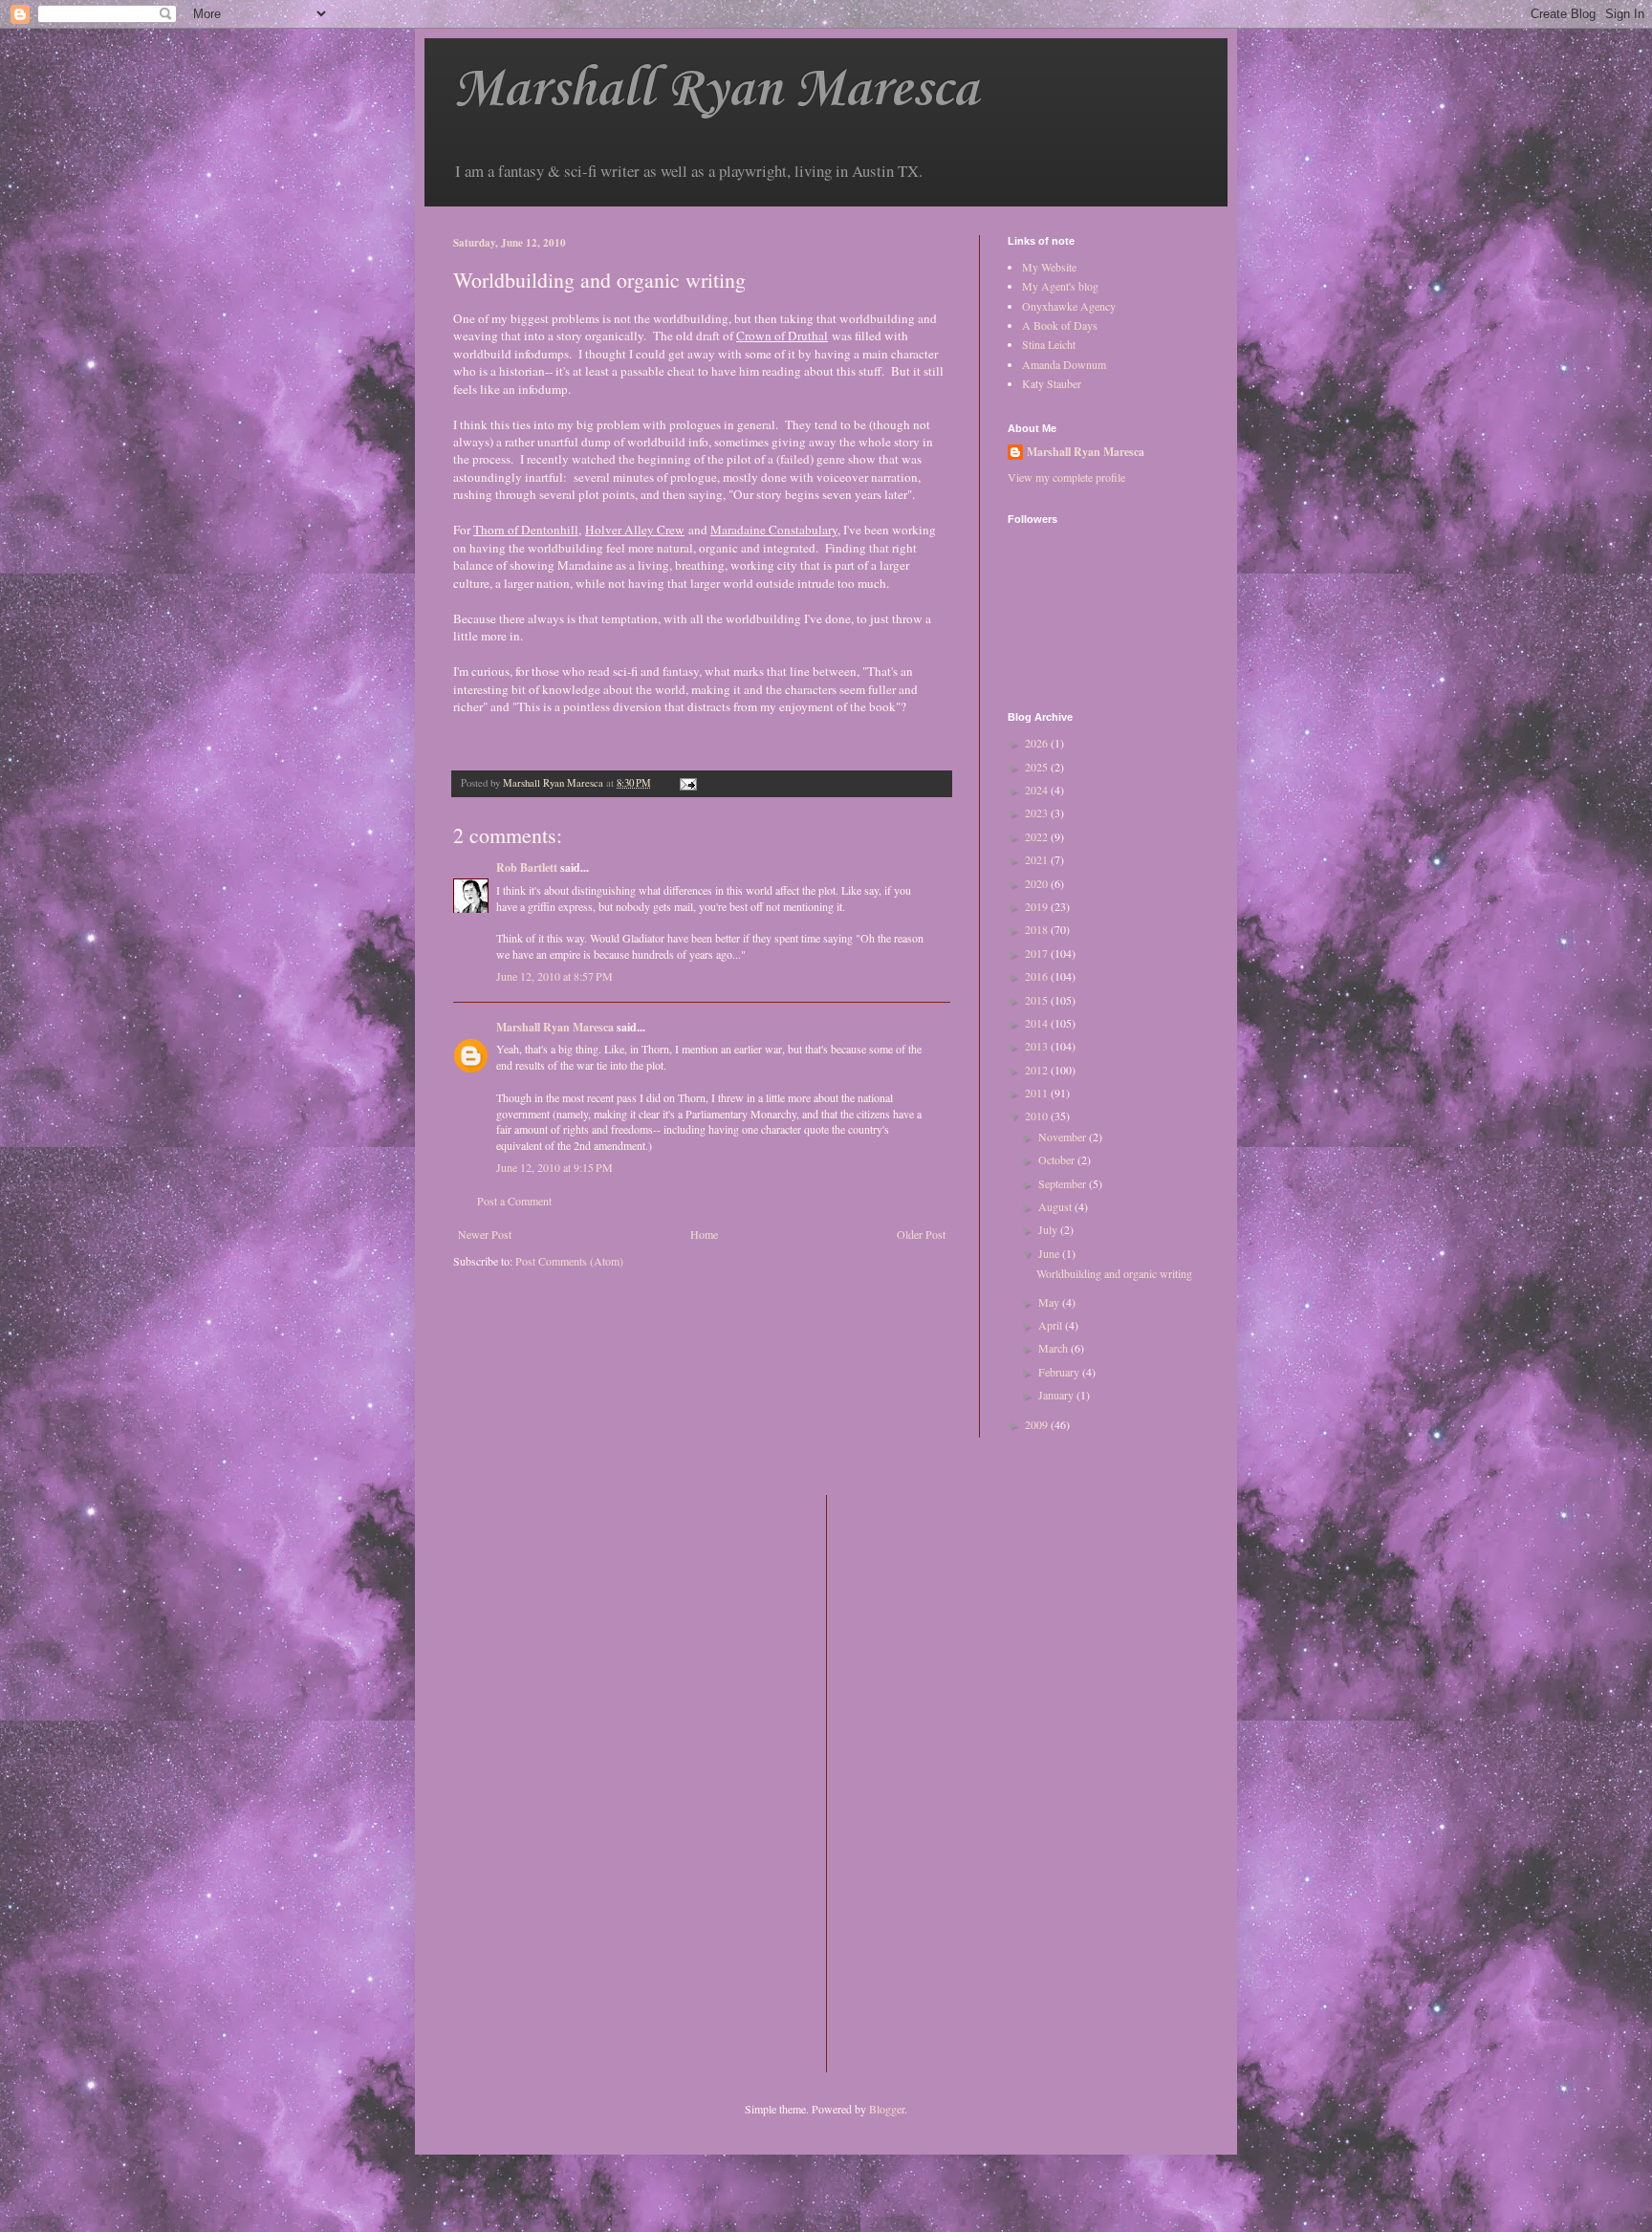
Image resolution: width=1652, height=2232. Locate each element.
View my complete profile (1066, 477)
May (1050, 1302)
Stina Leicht (1049, 344)
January (1057, 1395)
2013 (1038, 1046)
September (1064, 1183)
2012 (1038, 1070)
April (1052, 1325)
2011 (1038, 1093)
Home (704, 1234)
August (1056, 1206)
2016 (1038, 976)
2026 (1038, 743)
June (1050, 1253)
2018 (1038, 929)
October (1058, 1159)
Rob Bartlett (527, 867)
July (1049, 1229)
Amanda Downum (1064, 364)
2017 (1038, 953)
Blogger (887, 2109)
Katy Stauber (1052, 383)
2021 (1038, 859)
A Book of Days (1060, 325)
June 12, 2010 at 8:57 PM (554, 976)
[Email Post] (687, 783)
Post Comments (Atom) (569, 1261)
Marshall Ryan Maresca (716, 90)
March (1054, 1348)
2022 (1038, 836)
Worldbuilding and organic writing (1114, 1273)
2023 (1038, 813)
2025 (1038, 767)
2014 (1038, 1023)
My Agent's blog (1060, 286)
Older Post (921, 1234)
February (1060, 1372)
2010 (1038, 1116)
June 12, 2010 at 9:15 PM (554, 1167)
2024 (1038, 790)
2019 (1038, 906)
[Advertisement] (918, 1782)
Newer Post (485, 1234)
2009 (1038, 1424)
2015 (1038, 1000)
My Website (1049, 267)
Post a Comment (514, 1201)
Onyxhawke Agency (1069, 306)
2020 (1038, 883)
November (1064, 1137)
